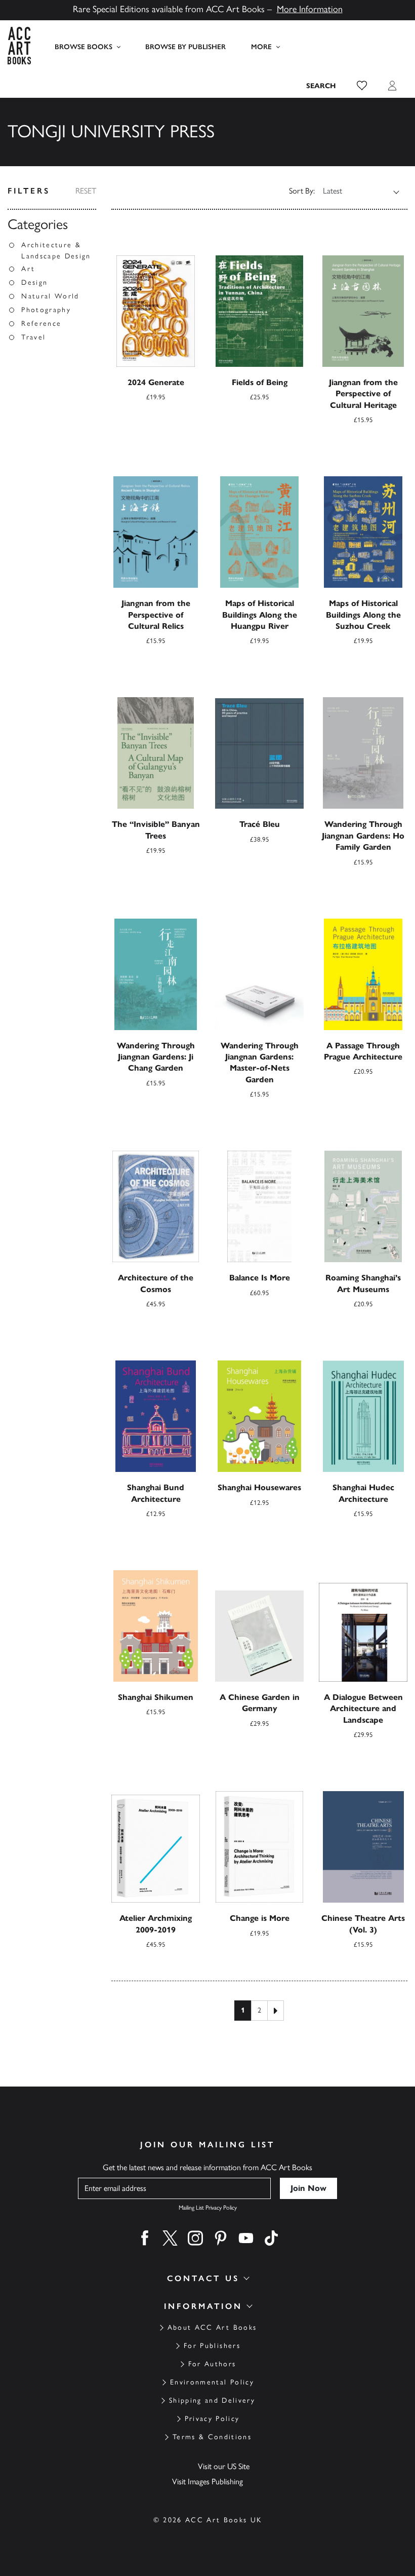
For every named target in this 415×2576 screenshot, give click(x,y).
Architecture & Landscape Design (56, 251)
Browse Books (84, 47)
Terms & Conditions (212, 2437)
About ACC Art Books (212, 2327)
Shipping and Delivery (212, 2400)
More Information (310, 9)
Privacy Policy (212, 2419)
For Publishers (212, 2346)
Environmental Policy (212, 2382)
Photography (46, 310)
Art (28, 269)
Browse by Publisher (185, 47)
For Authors (212, 2364)
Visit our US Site (224, 2466)
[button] (362, 86)
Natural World (50, 296)
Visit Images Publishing (207, 2482)
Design (34, 282)
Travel (33, 337)
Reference (41, 324)
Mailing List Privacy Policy (208, 2208)
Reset (86, 191)
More (261, 47)
